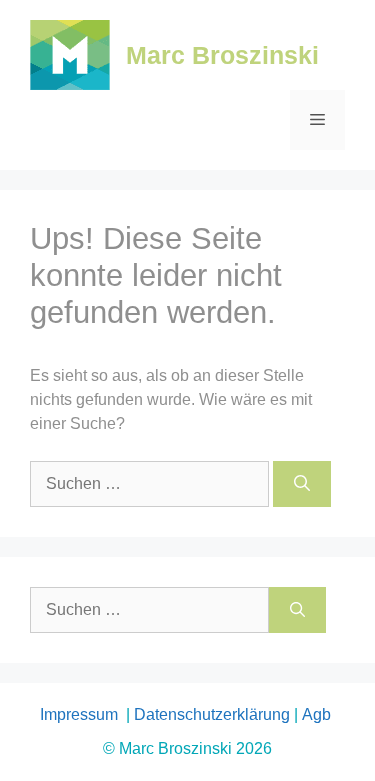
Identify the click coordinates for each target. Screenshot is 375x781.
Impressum (81, 714)
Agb (318, 714)
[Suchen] (302, 484)
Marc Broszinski (222, 55)
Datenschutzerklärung (212, 714)
